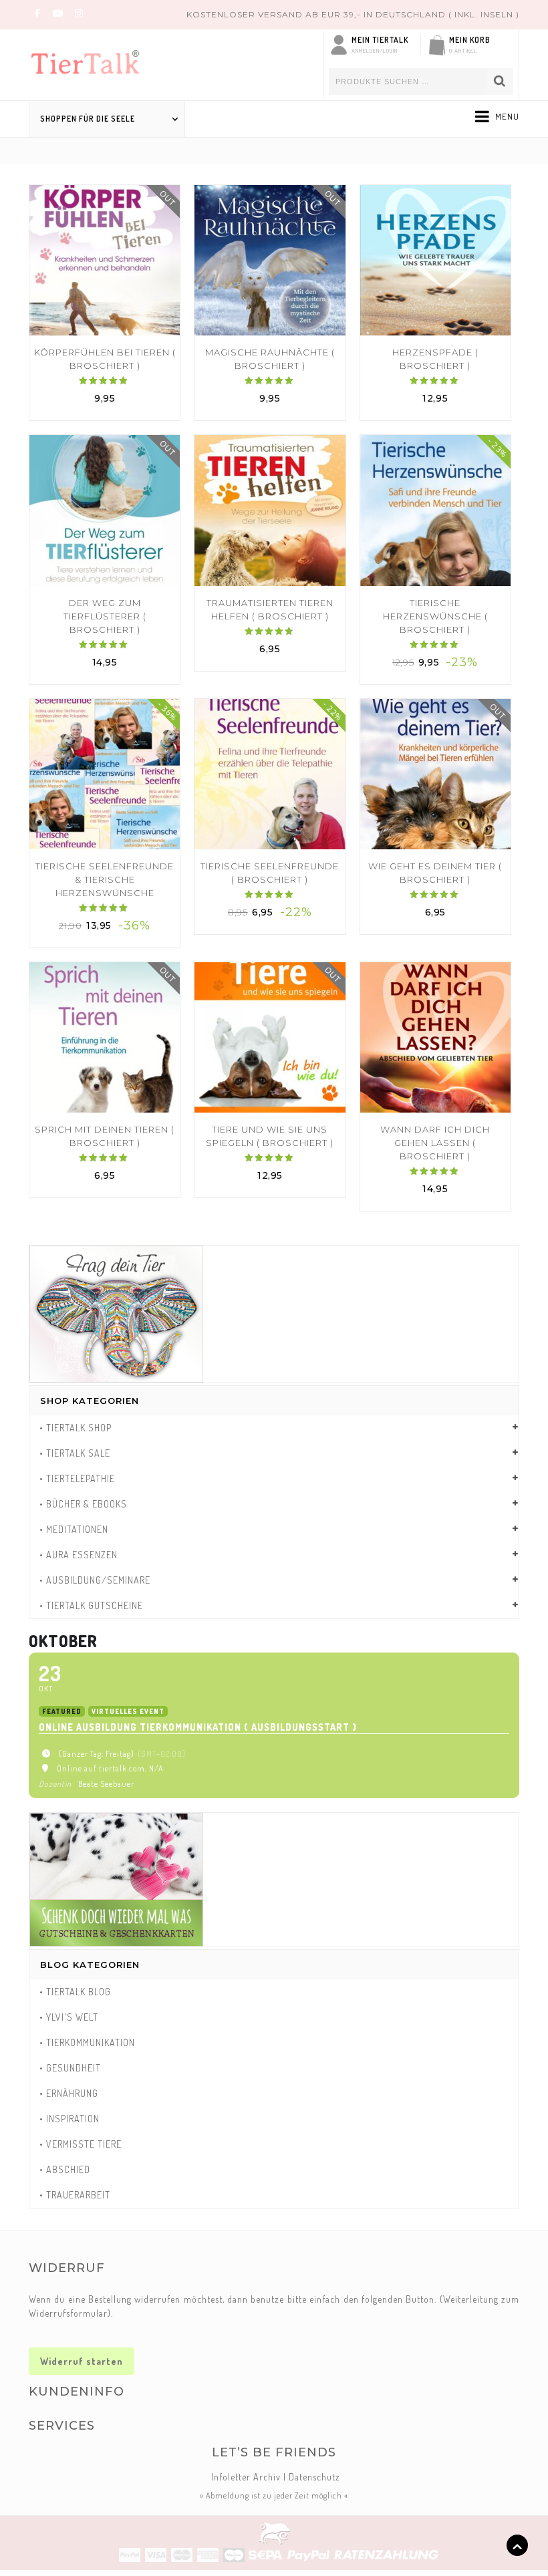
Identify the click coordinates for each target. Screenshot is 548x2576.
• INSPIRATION (70, 2119)
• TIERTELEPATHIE (77, 1478)
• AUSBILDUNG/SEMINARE (95, 1580)
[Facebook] (37, 13)
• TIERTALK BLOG (75, 1992)
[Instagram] (79, 13)
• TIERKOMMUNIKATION (87, 2042)
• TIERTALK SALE (75, 1453)
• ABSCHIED (65, 2169)
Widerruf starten (82, 2361)
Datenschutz (314, 2477)
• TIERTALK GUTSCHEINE (91, 1605)
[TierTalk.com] (96, 59)
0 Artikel (463, 50)
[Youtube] (58, 13)
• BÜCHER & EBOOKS (83, 1504)
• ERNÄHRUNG (69, 2093)
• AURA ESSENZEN (79, 1555)
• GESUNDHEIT (70, 2068)
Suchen (500, 82)
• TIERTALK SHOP (76, 1428)
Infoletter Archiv (246, 2477)
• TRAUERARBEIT (75, 2195)
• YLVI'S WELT (69, 2017)
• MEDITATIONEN (74, 1529)
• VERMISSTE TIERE (81, 2144)
